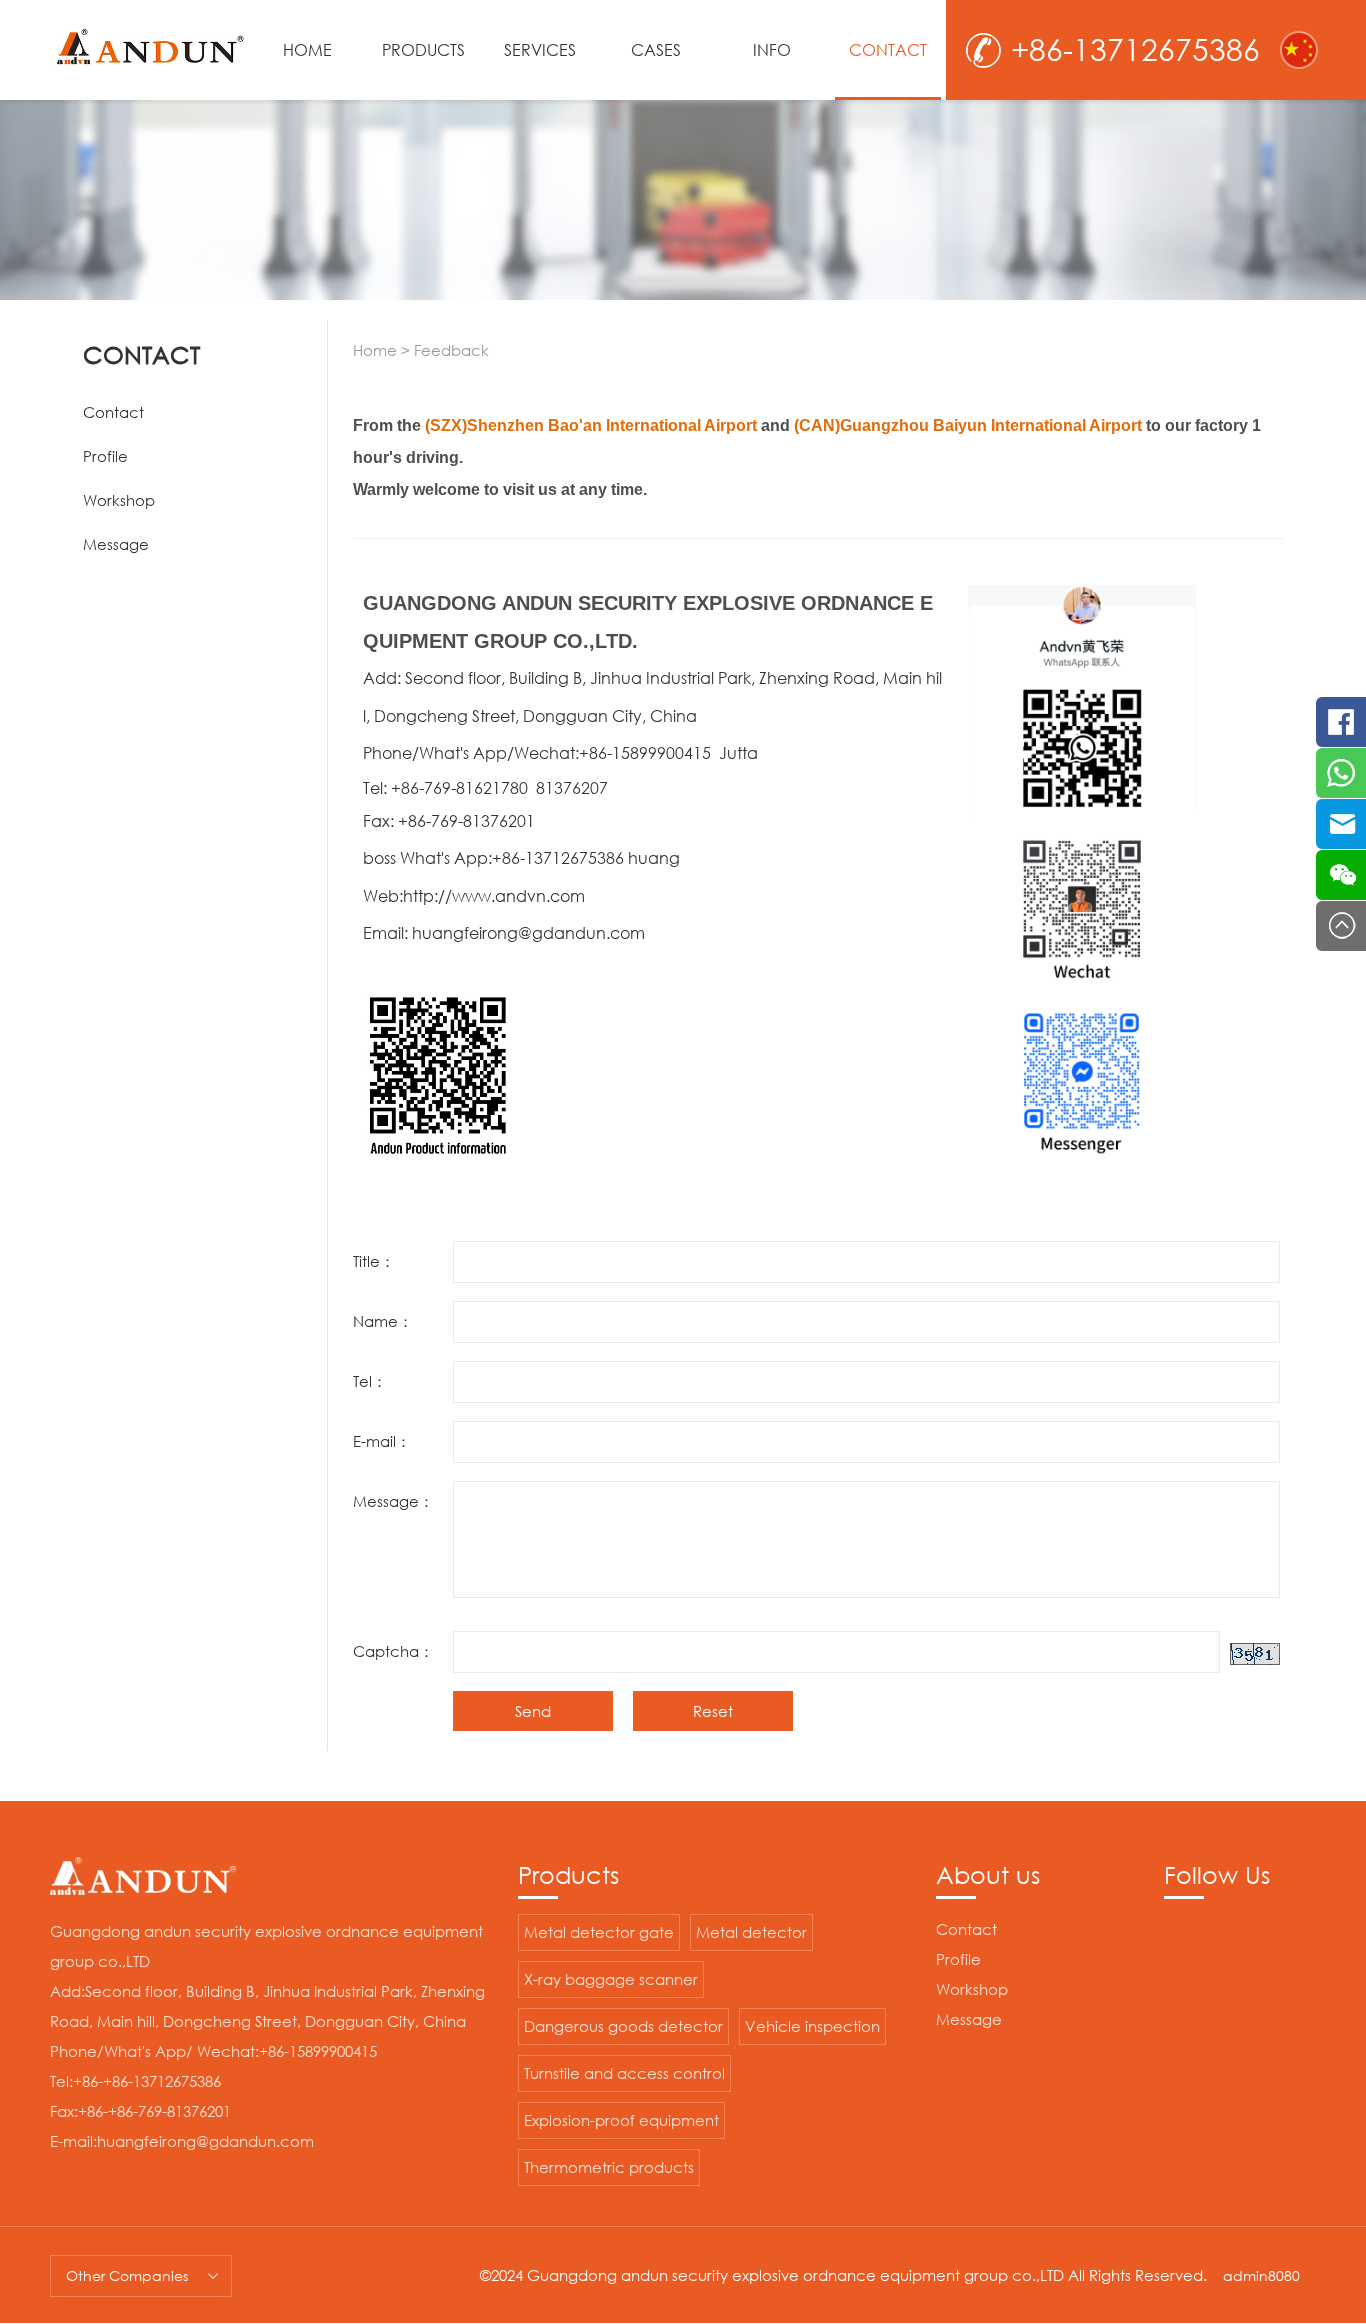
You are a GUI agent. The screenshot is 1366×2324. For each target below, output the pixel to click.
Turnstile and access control (624, 2073)
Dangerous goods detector (623, 2026)
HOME (307, 50)
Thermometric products (609, 2167)
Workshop (119, 500)
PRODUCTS (423, 50)
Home (375, 350)
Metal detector (751, 1932)
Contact (113, 412)
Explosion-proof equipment (621, 2120)
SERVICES (540, 50)
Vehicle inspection (812, 2026)
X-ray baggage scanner (611, 1979)
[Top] (1341, 926)
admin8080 (1261, 2275)
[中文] (1299, 50)
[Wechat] (1341, 875)
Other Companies (127, 2275)
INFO (772, 50)
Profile (105, 456)
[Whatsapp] (1341, 773)
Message (116, 544)
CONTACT (888, 50)
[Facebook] (1341, 722)
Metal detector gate (599, 1932)
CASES (656, 50)
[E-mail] (1341, 824)
